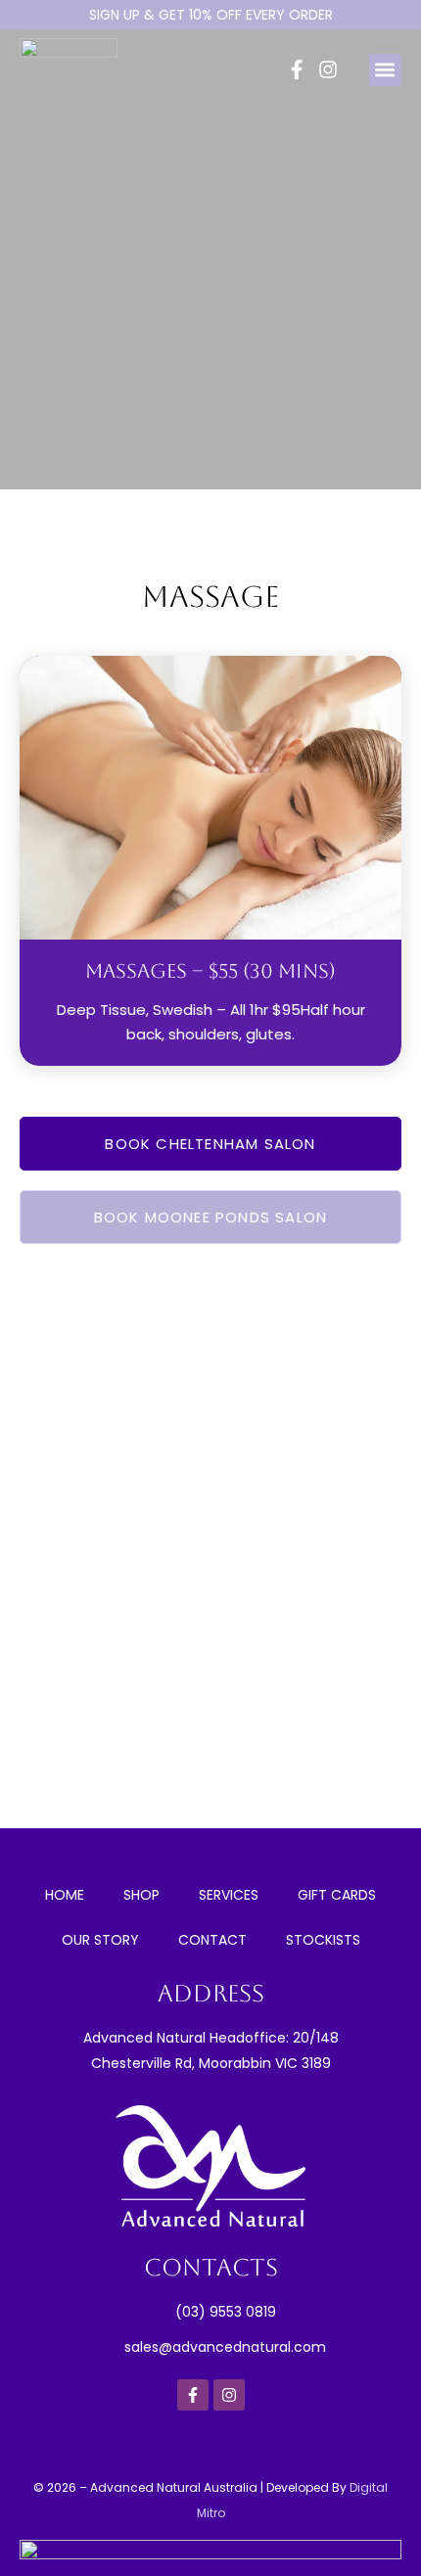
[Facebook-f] (297, 69)
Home (65, 1895)
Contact (212, 1940)
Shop (141, 1895)
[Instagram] (328, 69)
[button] (385, 70)
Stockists (323, 1940)
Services (229, 1895)
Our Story (100, 1940)
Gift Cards (337, 1895)
